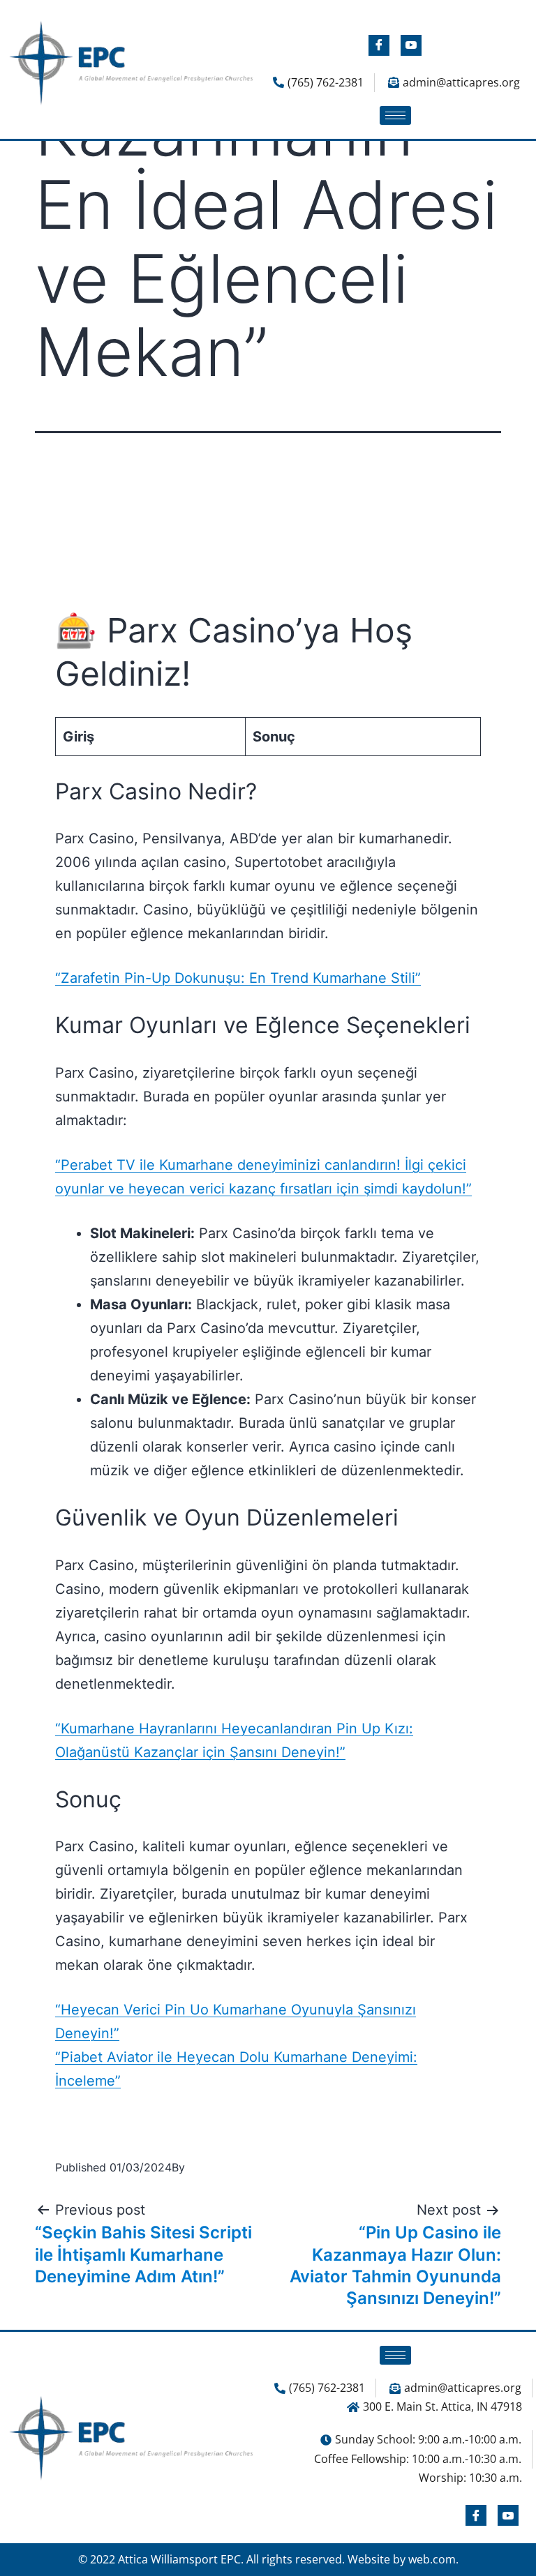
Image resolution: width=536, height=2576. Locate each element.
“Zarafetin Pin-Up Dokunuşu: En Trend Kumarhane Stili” (238, 978)
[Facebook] (379, 45)
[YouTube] (411, 45)
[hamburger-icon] (395, 115)
